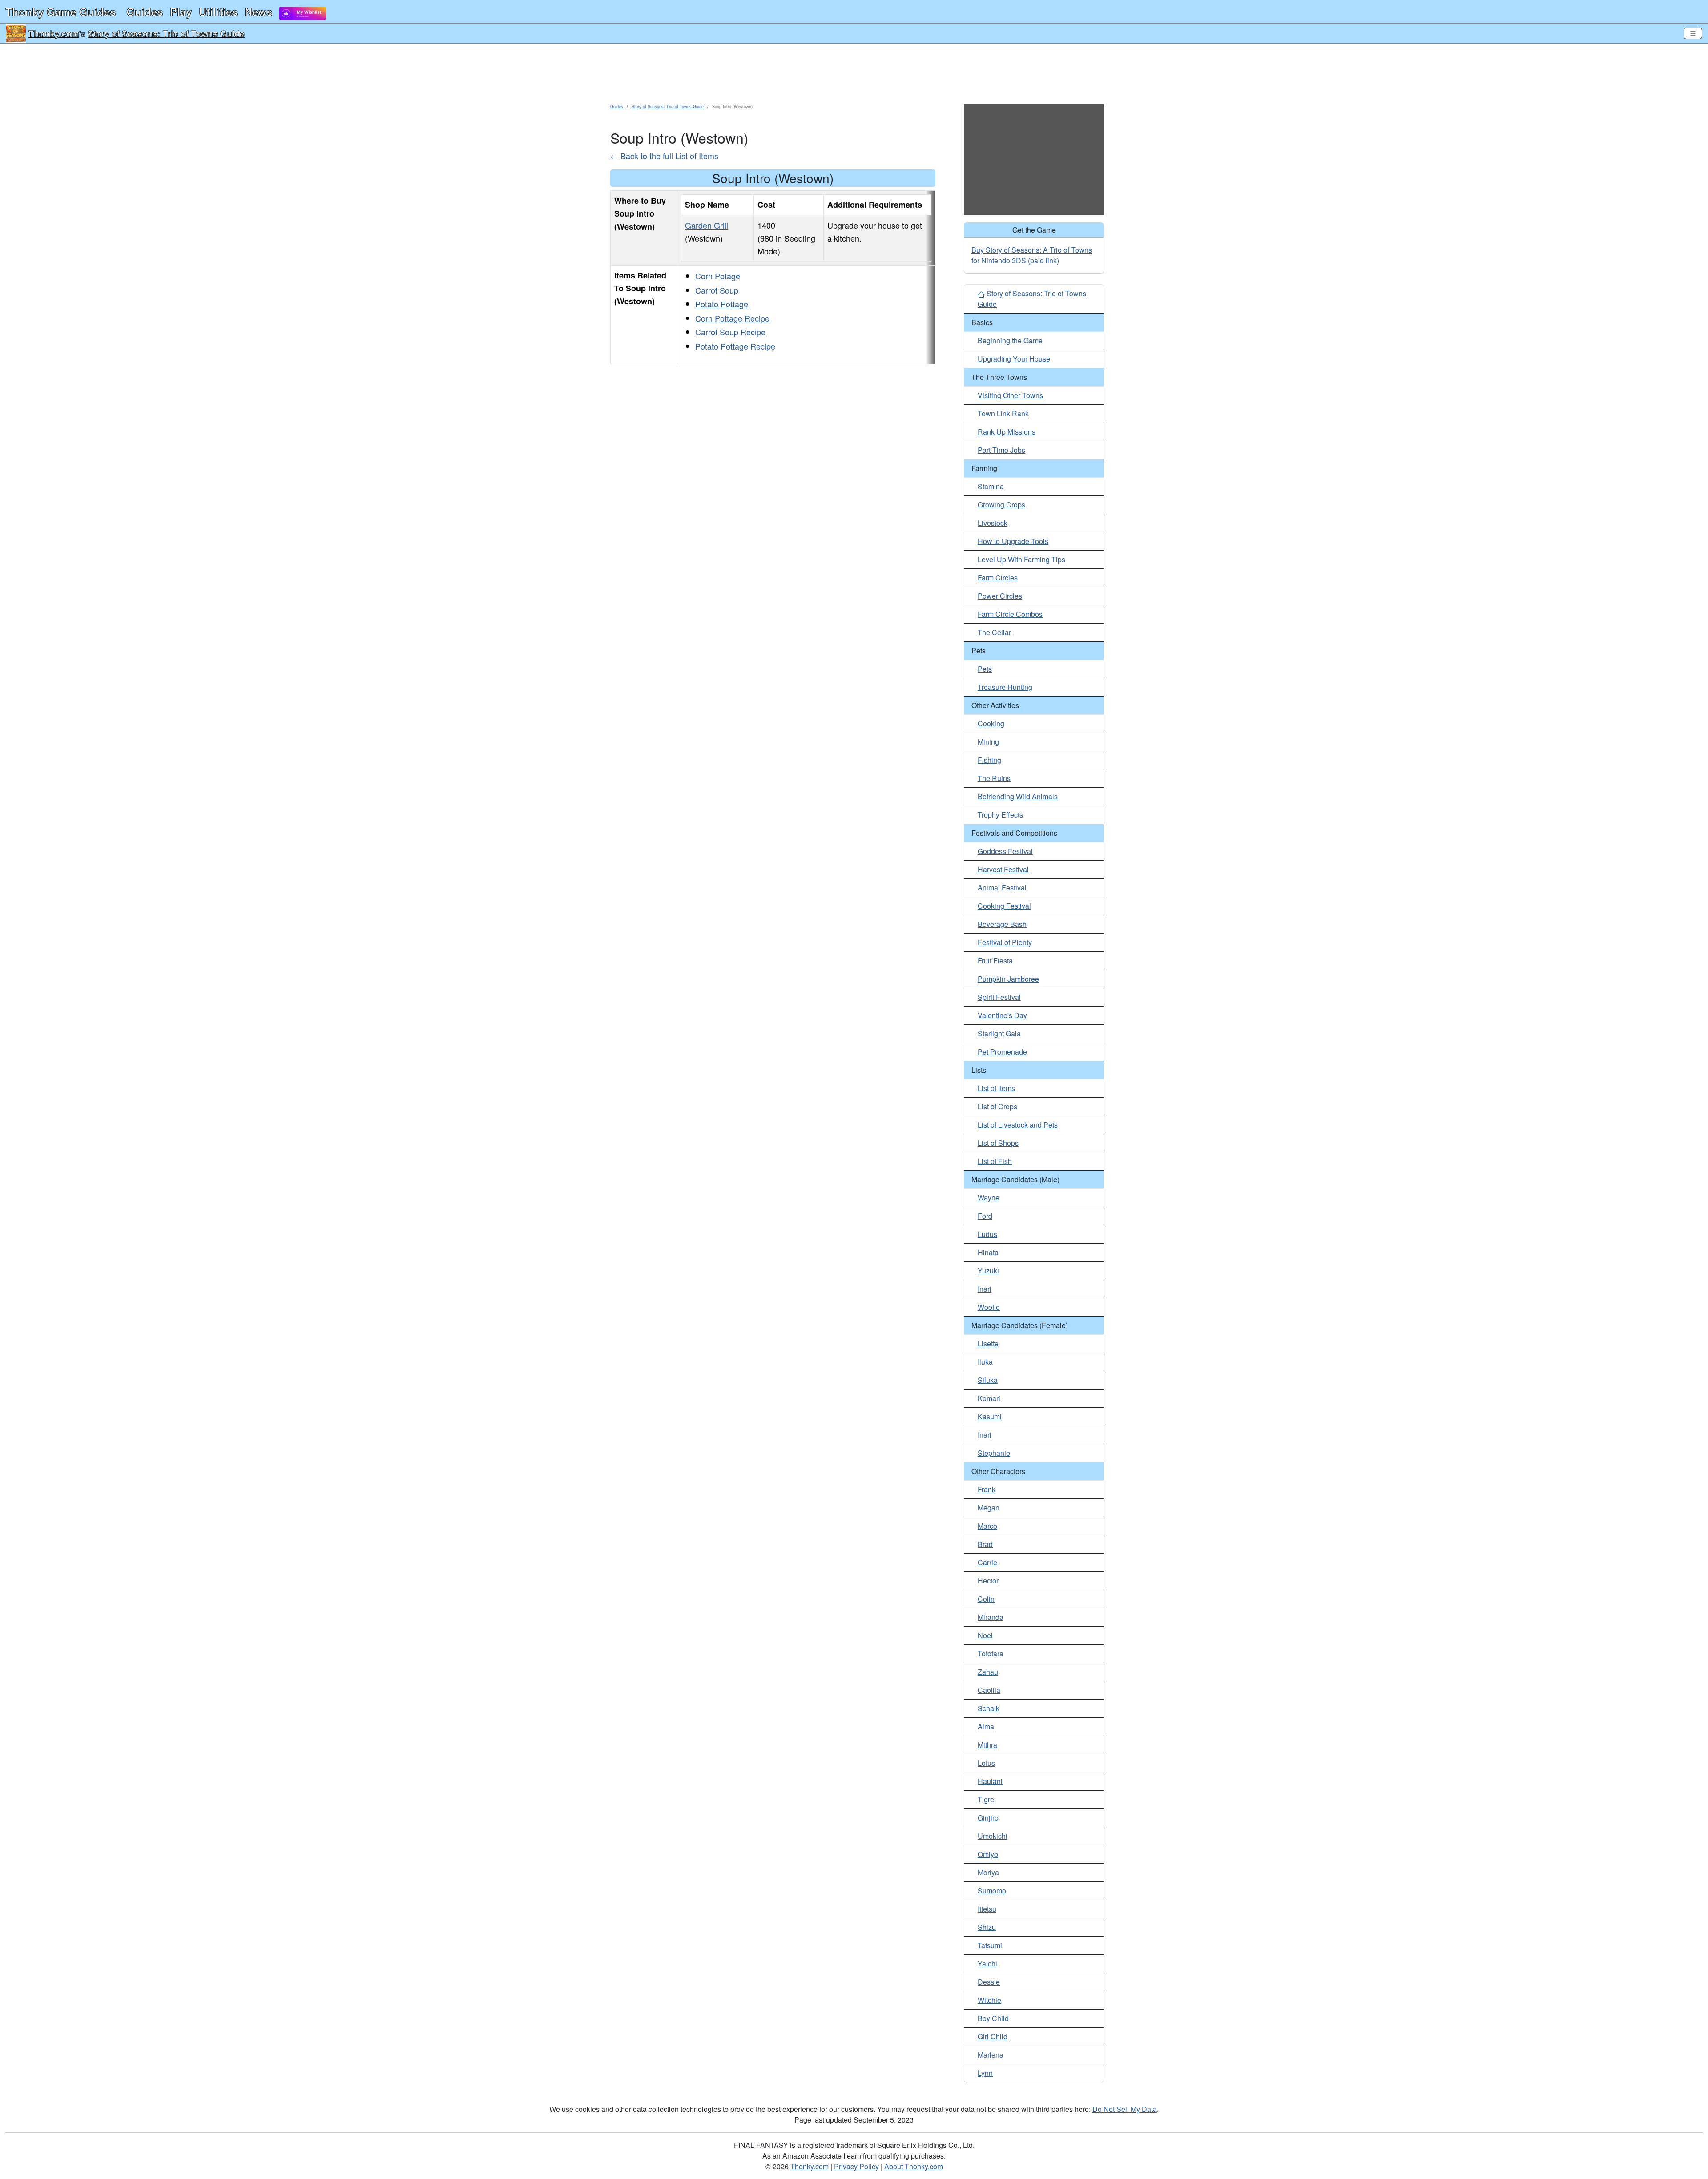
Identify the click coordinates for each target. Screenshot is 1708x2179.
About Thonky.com (914, 2166)
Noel (985, 1635)
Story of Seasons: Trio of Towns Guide (166, 33)
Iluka (985, 1362)
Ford (985, 1216)
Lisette (988, 1343)
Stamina (991, 486)
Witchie (989, 2000)
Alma (986, 1726)
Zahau (988, 1672)
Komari (989, 1398)
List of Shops (998, 1143)
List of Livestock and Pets (1018, 1125)
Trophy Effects (1000, 815)
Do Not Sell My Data (1125, 2109)
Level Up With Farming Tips (1021, 559)
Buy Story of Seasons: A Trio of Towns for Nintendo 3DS (1032, 255)
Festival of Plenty (1005, 942)
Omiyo (988, 1854)
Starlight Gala (999, 1033)
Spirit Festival (999, 997)
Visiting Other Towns (1010, 395)
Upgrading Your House (1014, 359)
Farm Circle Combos (1010, 614)
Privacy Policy (856, 2166)
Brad (985, 1544)
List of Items (996, 1088)
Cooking (991, 723)
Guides (145, 12)
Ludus (987, 1234)
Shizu (987, 1927)
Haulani (990, 1781)
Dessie (989, 1982)
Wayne (989, 1198)
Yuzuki (988, 1271)
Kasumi (990, 1416)
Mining (988, 742)
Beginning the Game (1010, 340)
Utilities (218, 12)
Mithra (987, 1745)
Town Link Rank (1003, 413)
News (258, 12)
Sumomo (992, 1891)
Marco (987, 1526)
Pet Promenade (1002, 1052)
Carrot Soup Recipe (730, 332)
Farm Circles (998, 578)
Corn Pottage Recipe (732, 318)
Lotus (986, 1763)
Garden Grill (707, 225)
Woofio (989, 1307)
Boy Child (993, 2018)
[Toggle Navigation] (1693, 33)
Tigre (986, 1799)
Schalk (989, 1708)
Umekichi (993, 1836)
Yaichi (987, 1964)
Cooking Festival (1004, 906)
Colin (986, 1599)
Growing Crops (1001, 505)
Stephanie (994, 1453)
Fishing (989, 760)
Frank (987, 1489)
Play (181, 12)
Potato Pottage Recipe (735, 346)
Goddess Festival (1005, 851)
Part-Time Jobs (1001, 450)
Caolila (989, 1690)
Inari (985, 1289)
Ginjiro (988, 1818)
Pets (985, 669)
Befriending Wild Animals (1018, 796)
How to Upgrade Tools (1013, 541)
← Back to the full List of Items (664, 156)
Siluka (988, 1380)
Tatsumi (990, 1945)
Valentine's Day (1002, 1015)
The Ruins (994, 778)
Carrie (987, 1562)
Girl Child (993, 2036)
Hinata (988, 1252)
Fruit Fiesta (995, 961)
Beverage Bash (1002, 924)
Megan (989, 1508)
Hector (988, 1581)
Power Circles (1000, 596)
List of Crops (997, 1106)
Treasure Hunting (1005, 687)
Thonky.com (54, 33)
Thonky (60, 12)
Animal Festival (1002, 888)
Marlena (991, 2055)
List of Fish (995, 1161)
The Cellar (994, 632)
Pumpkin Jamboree (1008, 979)
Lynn (985, 2073)
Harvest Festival (1003, 869)
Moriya (988, 1872)
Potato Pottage (722, 304)
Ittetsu (987, 1909)
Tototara (991, 1653)
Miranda (991, 1617)
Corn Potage (718, 276)
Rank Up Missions (1007, 432)
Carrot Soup (717, 290)
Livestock (993, 523)
